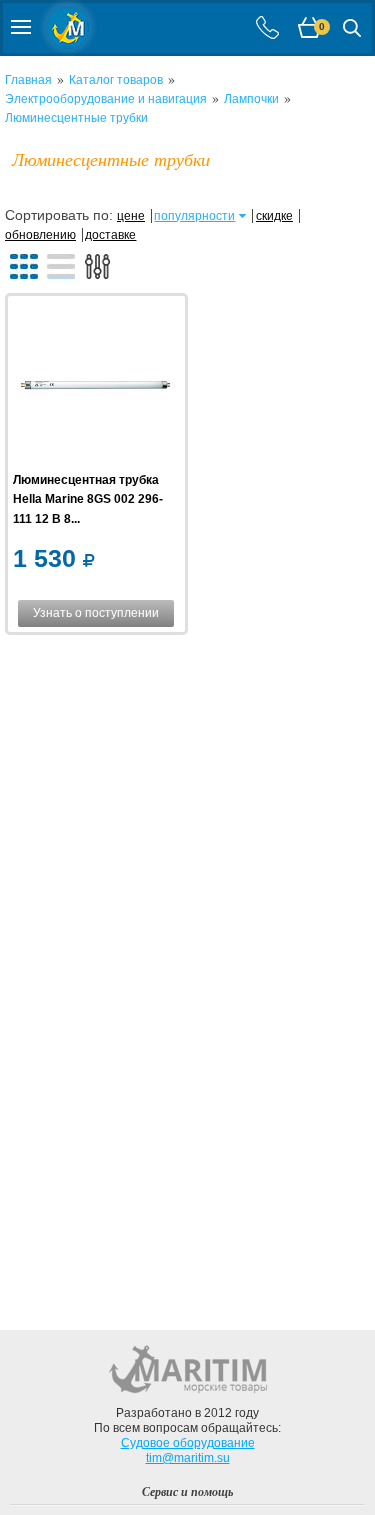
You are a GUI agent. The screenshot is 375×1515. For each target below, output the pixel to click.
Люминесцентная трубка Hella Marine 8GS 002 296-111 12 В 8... (88, 499)
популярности (194, 216)
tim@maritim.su (188, 1458)
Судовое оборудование (188, 1443)
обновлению (40, 235)
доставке (110, 235)
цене (131, 216)
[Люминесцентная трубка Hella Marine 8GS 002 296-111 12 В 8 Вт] (95, 385)
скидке (274, 216)
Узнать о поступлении (96, 613)
